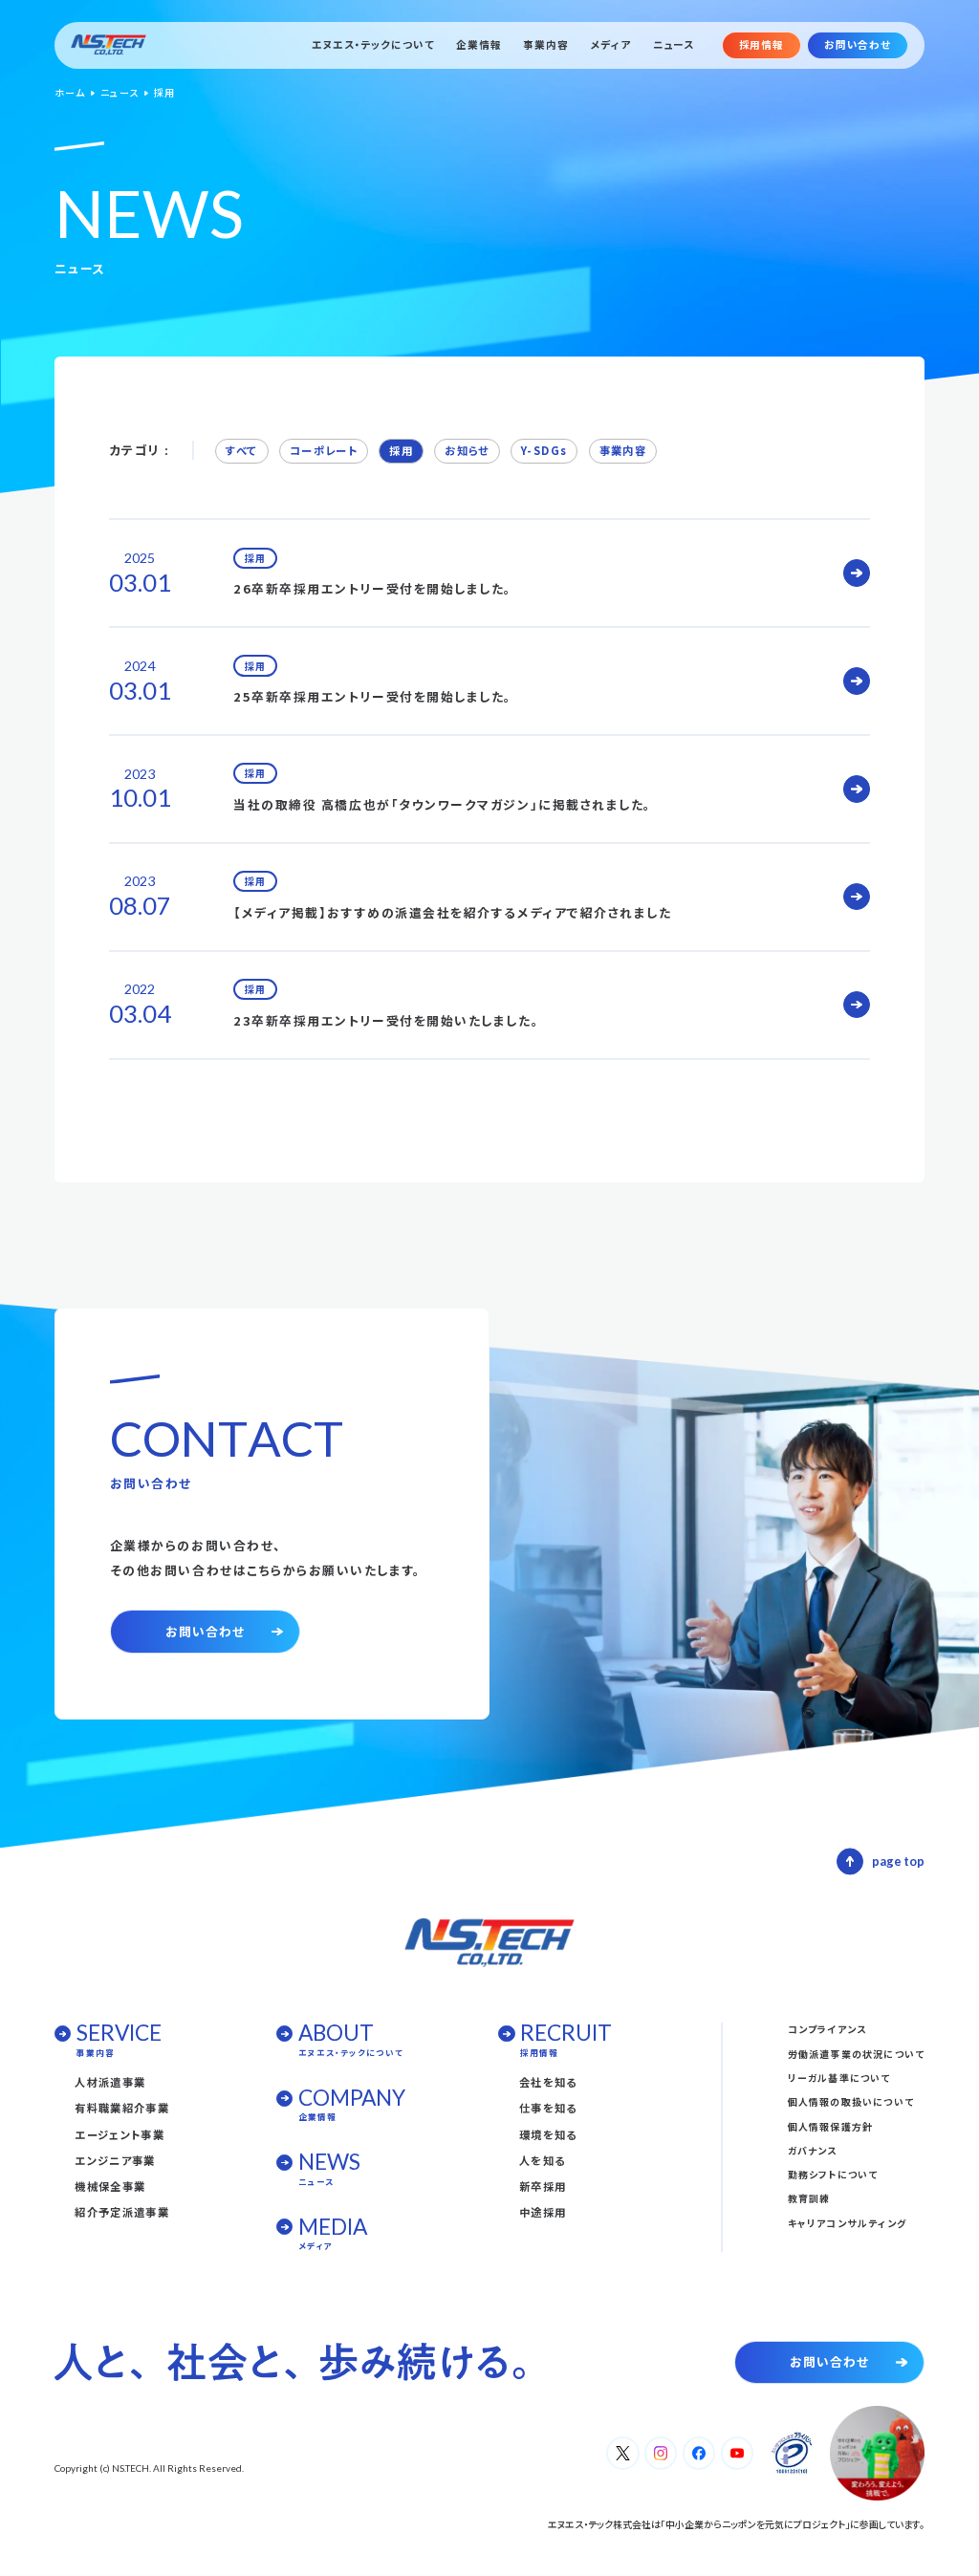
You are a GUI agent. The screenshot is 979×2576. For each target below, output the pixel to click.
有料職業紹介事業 (122, 2108)
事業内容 (545, 45)
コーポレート (324, 450)
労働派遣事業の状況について (857, 2054)
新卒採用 (543, 2186)
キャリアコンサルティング (847, 2223)
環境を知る (548, 2134)
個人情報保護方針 (831, 2126)
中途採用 (543, 2212)
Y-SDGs (544, 450)
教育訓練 (809, 2198)
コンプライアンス (827, 2029)
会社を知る (548, 2082)
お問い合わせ (858, 44)
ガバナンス (813, 2150)
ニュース (674, 45)
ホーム (70, 93)
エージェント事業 (120, 2134)
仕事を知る (548, 2108)
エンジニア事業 (115, 2160)
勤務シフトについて (833, 2174)
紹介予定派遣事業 (122, 2212)
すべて (241, 450)
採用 (401, 450)
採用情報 (761, 44)
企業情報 (479, 45)
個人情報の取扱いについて (851, 2101)
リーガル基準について (839, 2078)
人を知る (542, 2160)
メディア (611, 45)
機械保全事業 (110, 2186)
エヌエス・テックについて (373, 45)
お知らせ (467, 450)
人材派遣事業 (110, 2082)
